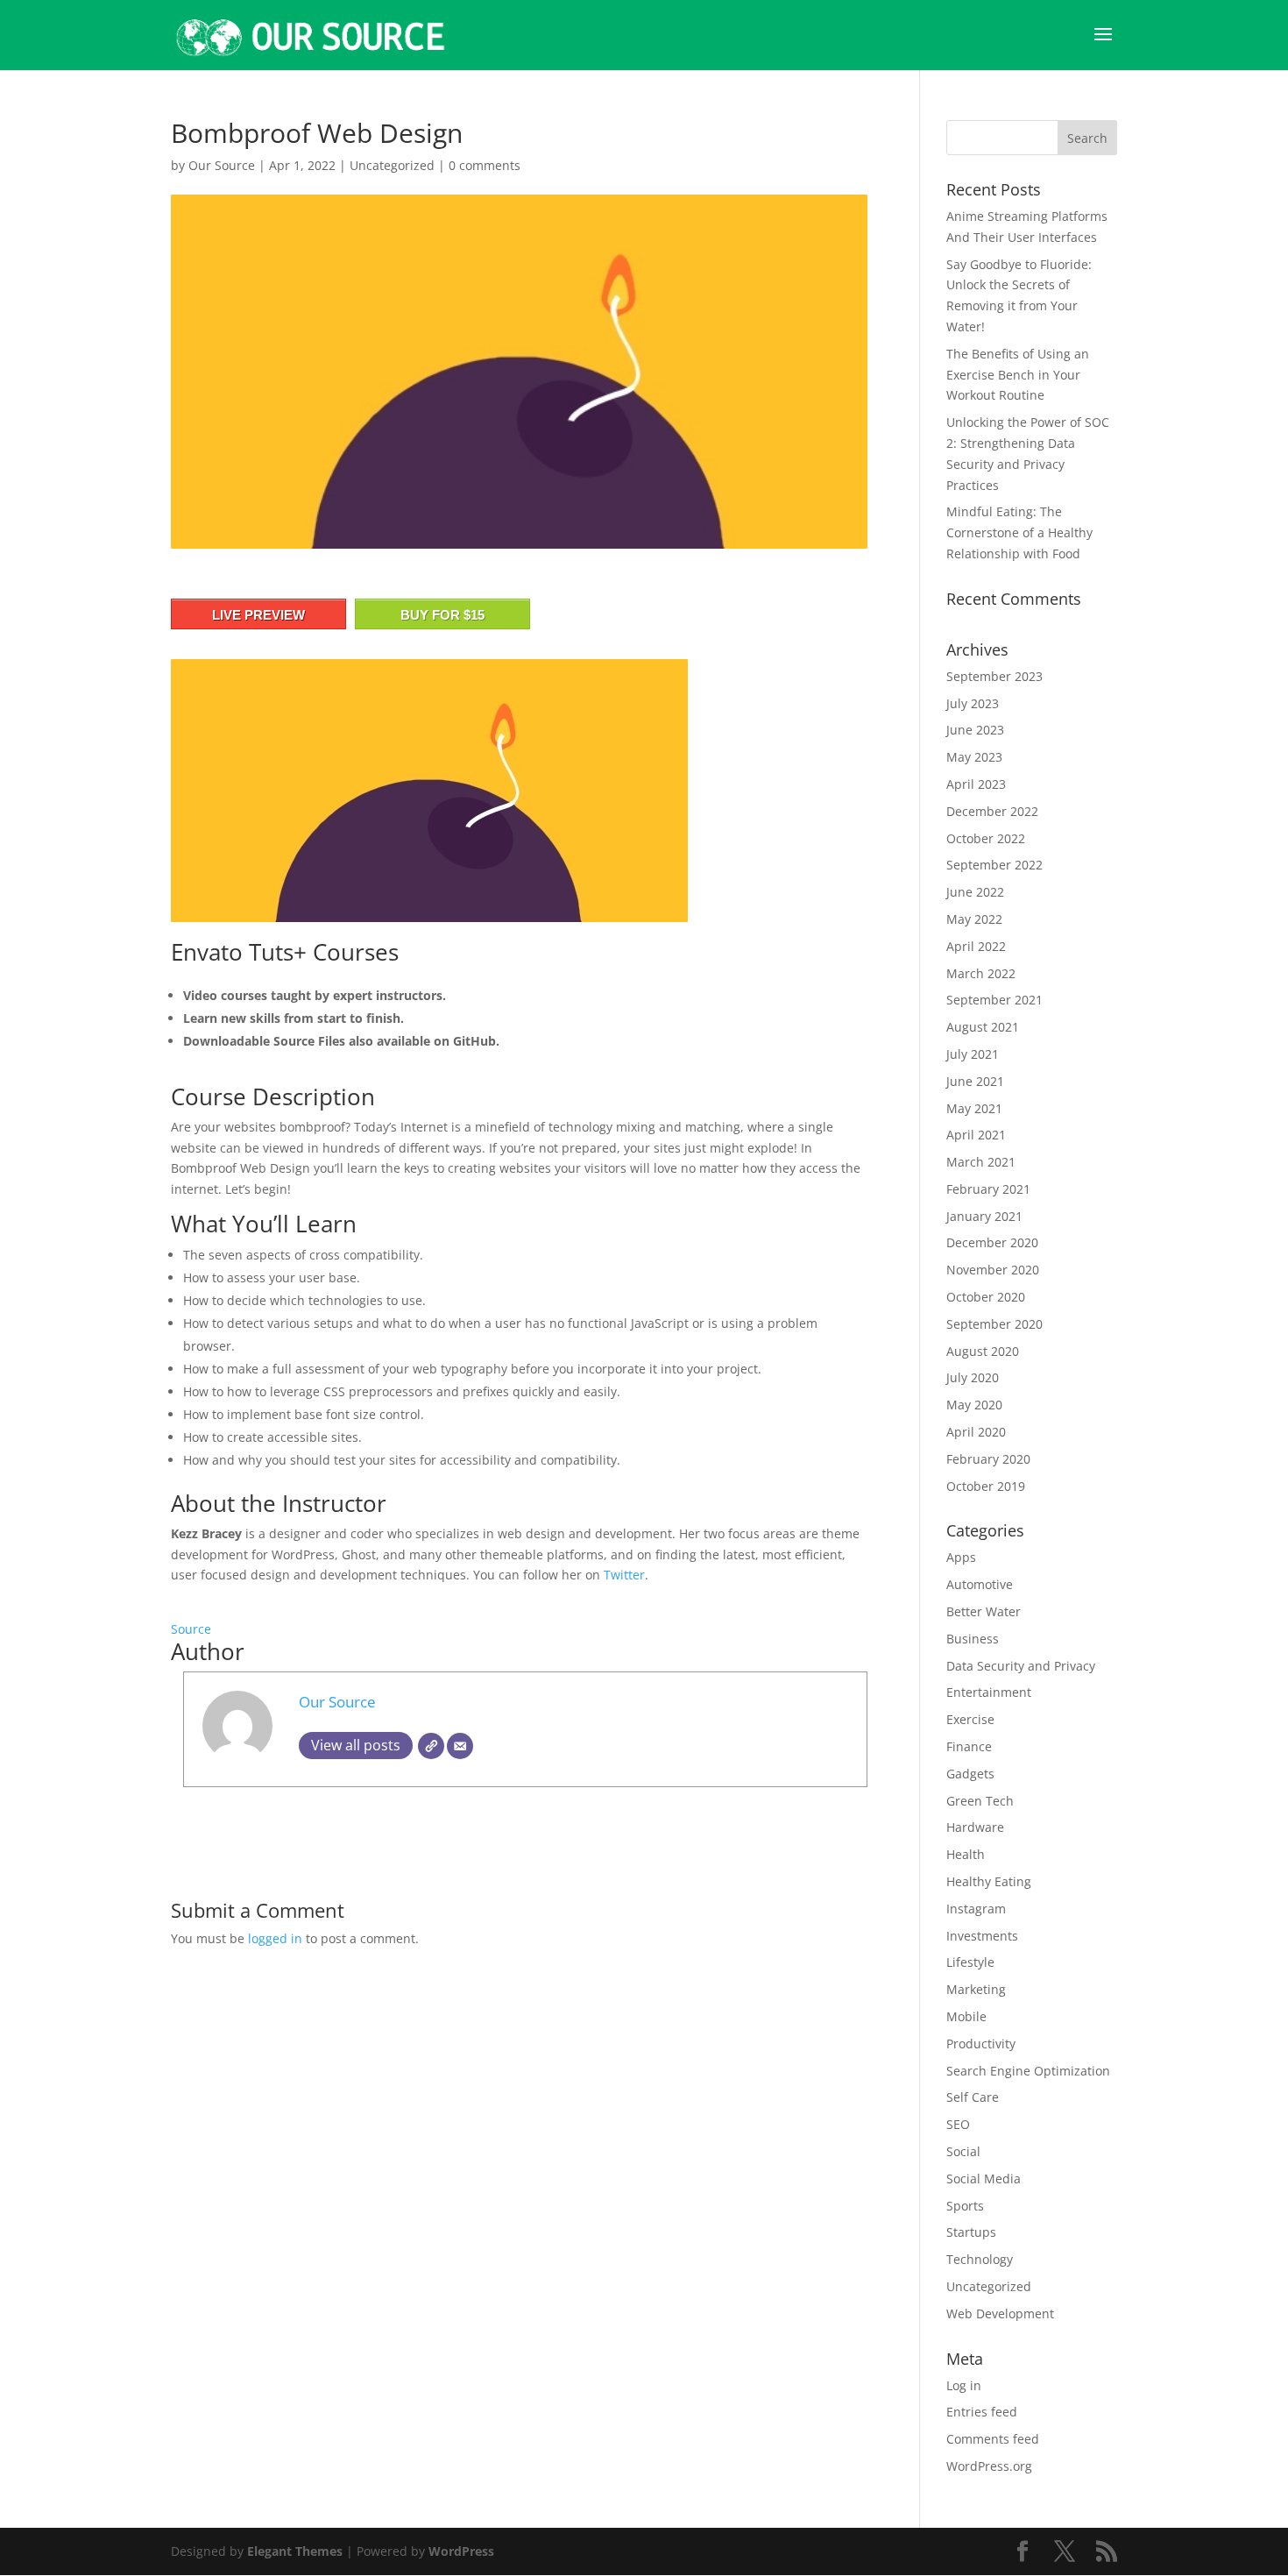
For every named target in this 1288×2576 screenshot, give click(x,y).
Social (963, 2151)
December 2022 (992, 811)
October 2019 (986, 1486)
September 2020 (994, 1324)
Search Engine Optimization (1028, 2071)
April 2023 (976, 784)
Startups (971, 2232)
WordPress (461, 2551)
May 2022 (974, 919)
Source (191, 1629)
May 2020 (974, 1405)
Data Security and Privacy (1021, 1666)
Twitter (624, 1575)
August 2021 (983, 1027)
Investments (982, 1936)
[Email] (460, 1746)
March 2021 (981, 1162)
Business (973, 1639)
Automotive (980, 1584)
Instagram (976, 1909)
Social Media (984, 2179)
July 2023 (973, 703)
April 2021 (976, 1135)
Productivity (981, 2044)
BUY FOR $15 (442, 615)
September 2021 (994, 1000)
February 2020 (988, 1459)
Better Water (984, 1611)
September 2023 (994, 676)
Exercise (970, 1719)
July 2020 (973, 1377)
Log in (964, 2385)
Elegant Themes (295, 2551)
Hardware (975, 1827)
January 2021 (984, 1216)
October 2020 (986, 1297)
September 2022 (994, 865)
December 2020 (992, 1242)
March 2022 (981, 973)
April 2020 (976, 1432)
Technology (980, 2259)
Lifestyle (970, 1962)
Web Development (1000, 2313)
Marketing (976, 1989)
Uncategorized (392, 165)
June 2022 (975, 892)
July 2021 (973, 1054)
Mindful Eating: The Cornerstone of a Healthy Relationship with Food (1019, 532)
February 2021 (988, 1189)
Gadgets (970, 1774)
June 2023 (975, 730)
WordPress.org (989, 2466)
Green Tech (980, 1801)
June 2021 (975, 1081)
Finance (969, 1746)
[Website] (431, 1746)
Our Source (222, 165)
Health (966, 1854)
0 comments (485, 165)
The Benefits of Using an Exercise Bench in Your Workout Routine (1018, 375)
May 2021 (974, 1108)
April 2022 (976, 946)
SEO (958, 2124)
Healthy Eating (989, 1881)
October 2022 (986, 838)
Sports (965, 2206)
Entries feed (982, 2412)
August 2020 (983, 1351)
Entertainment (989, 1692)
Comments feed (993, 2439)
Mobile (966, 2016)
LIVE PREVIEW (258, 615)
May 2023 (974, 757)
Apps (961, 1557)
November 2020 (993, 1270)
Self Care (973, 2097)
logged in (275, 1938)
